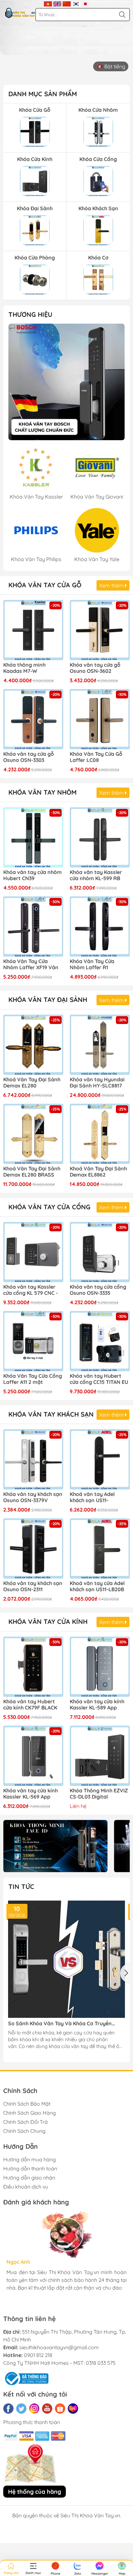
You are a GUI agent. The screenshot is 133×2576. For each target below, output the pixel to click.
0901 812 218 (38, 2355)
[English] (57, 3)
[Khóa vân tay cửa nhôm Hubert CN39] (33, 837)
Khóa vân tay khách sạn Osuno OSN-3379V (33, 1497)
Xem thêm (112, 585)
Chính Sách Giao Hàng (30, 2113)
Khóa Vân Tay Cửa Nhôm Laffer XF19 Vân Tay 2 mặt (31, 965)
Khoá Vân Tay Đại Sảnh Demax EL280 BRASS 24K (32, 1172)
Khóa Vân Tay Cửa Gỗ (45, 585)
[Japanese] (85, 3)
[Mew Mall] (55, 1846)
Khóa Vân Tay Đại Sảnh (48, 1000)
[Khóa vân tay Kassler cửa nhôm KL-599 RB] (100, 837)
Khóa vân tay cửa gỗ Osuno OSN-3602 (95, 668)
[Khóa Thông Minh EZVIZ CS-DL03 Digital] (100, 1756)
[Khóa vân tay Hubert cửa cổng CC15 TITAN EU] (100, 1341)
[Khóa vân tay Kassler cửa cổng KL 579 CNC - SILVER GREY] (33, 1252)
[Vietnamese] (48, 3)
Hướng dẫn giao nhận (29, 2178)
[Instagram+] (34, 2409)
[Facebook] (8, 2409)
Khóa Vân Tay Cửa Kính (48, 1621)
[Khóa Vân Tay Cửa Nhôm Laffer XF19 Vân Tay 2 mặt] (33, 926)
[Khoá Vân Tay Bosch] (66, 382)
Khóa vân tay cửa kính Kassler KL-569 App (31, 1794)
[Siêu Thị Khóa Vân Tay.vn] (20, 13)
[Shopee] (60, 2409)
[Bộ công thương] (26, 2378)
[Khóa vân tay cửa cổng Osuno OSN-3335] (100, 1252)
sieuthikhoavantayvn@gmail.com (59, 2347)
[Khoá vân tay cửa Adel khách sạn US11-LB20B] (100, 1548)
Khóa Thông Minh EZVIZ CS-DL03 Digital (99, 1794)
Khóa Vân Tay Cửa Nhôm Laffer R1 (92, 964)
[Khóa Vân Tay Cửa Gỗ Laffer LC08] (100, 719)
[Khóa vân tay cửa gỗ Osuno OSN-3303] (33, 719)
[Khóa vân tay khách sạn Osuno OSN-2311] (33, 1548)
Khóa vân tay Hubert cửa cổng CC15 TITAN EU (99, 1379)
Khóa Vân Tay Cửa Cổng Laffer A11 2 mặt (33, 1379)
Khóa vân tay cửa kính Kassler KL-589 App (97, 1705)
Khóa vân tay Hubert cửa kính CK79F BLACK (30, 1705)
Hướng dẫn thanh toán (30, 2168)
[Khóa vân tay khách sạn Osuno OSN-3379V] (33, 1459)
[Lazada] (73, 2409)
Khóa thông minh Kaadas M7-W (24, 668)
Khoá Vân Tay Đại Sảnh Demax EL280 (32, 1083)
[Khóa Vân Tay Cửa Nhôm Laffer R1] (100, 926)
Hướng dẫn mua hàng (30, 2159)
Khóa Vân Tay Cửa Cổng (49, 1207)
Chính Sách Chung (24, 2131)
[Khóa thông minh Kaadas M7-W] (33, 630)
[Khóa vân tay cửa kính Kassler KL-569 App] (33, 1756)
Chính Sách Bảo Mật (27, 2104)
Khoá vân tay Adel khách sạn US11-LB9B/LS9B (92, 1498)
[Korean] (76, 3)
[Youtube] (47, 2409)
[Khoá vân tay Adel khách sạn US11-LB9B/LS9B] (100, 1459)
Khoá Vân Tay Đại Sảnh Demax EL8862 (98, 1172)
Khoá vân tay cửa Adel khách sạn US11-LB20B (97, 1586)
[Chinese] (67, 3)
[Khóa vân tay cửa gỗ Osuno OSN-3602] (100, 630)
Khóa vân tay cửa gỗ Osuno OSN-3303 (29, 757)
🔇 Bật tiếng (111, 66)
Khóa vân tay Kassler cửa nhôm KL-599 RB (96, 875)
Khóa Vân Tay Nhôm (42, 792)
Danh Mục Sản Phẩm (43, 94)
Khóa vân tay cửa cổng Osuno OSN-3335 (98, 1290)
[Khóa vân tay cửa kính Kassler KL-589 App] (100, 1667)
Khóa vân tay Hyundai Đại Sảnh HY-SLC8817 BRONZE (97, 1083)
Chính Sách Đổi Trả (26, 2122)
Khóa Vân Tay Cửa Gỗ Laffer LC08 (96, 757)
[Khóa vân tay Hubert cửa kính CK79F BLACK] (33, 1667)
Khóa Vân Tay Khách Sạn (51, 1414)
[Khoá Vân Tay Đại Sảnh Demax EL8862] (100, 1134)
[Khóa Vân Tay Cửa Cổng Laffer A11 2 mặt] (33, 1341)
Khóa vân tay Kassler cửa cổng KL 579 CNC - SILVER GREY (31, 1290)
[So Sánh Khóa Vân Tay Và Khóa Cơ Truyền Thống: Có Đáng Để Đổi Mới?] (66, 1959)
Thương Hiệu (30, 314)
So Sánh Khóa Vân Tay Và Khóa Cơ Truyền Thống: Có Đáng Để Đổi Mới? (60, 2024)
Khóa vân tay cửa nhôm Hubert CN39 (32, 875)
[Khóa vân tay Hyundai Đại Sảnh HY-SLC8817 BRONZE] (100, 1045)
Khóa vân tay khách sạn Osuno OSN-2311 (33, 1586)
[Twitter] (21, 2409)
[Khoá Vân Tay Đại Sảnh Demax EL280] (33, 1045)
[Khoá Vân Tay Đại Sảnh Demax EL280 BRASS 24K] (33, 1134)
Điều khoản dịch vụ (26, 2187)
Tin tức (21, 1886)
